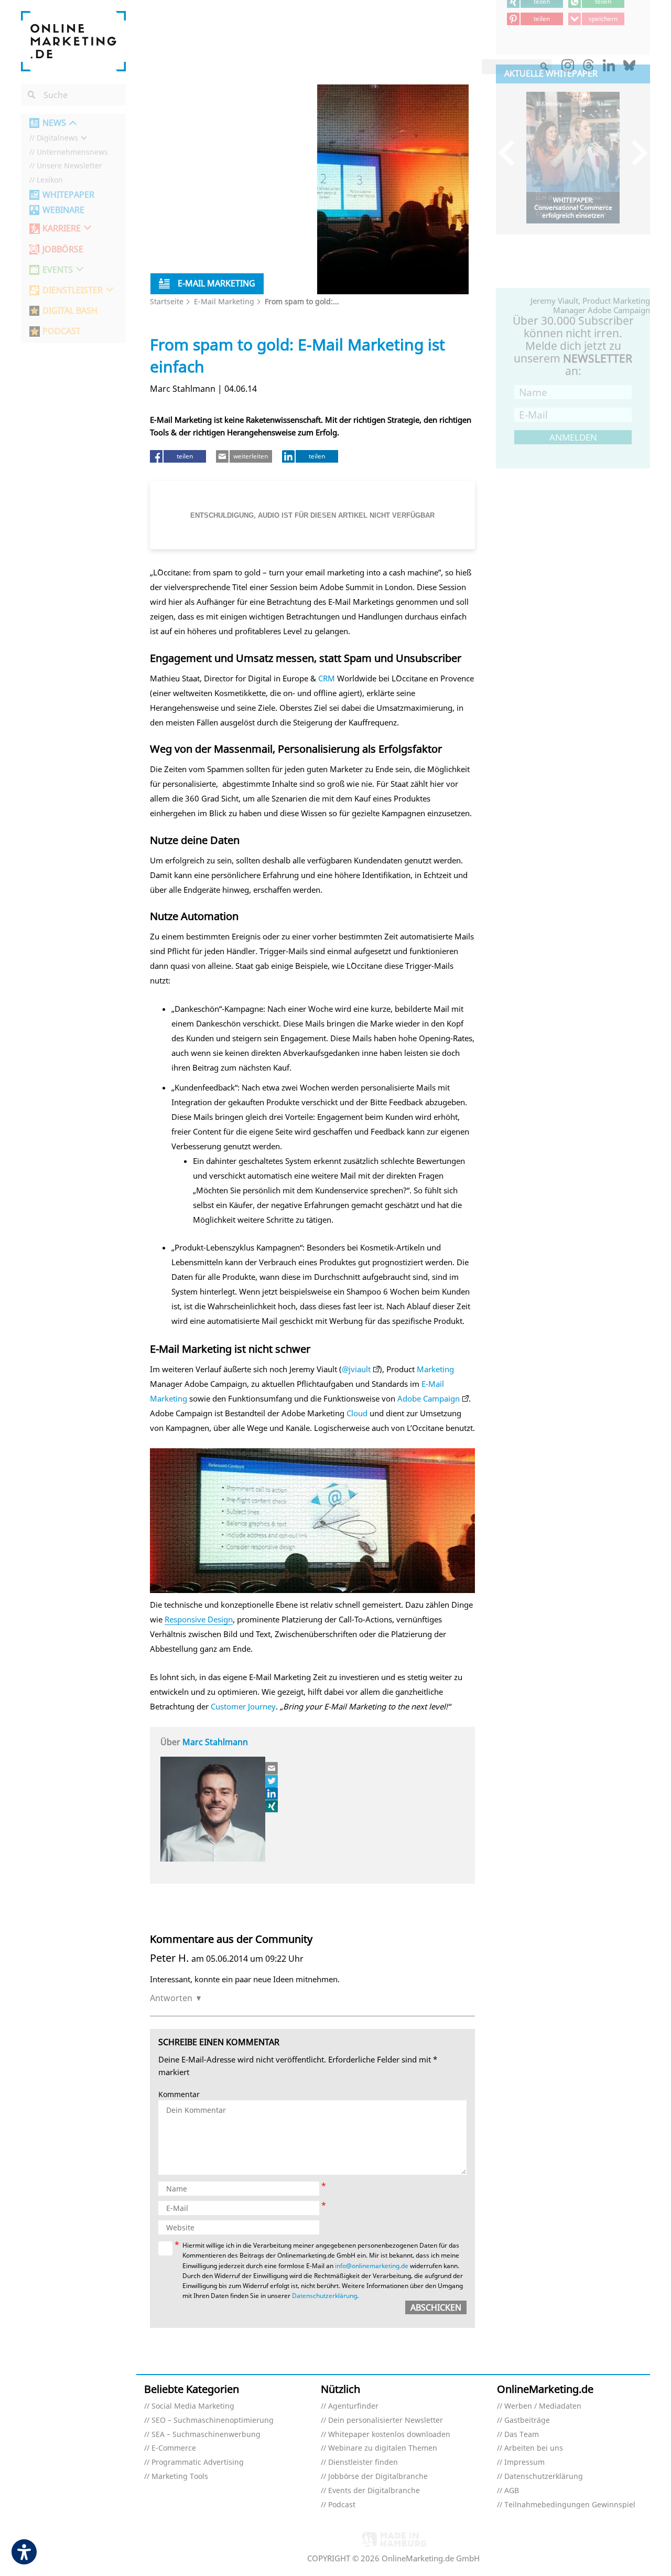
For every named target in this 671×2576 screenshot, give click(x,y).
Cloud (357, 1413)
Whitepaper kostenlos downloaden (389, 2435)
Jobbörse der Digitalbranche (378, 2477)
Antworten (171, 1998)
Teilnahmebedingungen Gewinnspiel (570, 2505)
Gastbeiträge (527, 2420)
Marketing (435, 1369)
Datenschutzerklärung (324, 2296)
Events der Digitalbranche (374, 2491)
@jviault (356, 1369)
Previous (511, 152)
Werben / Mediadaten (543, 2406)
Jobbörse (63, 249)
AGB (512, 2491)
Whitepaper (68, 195)
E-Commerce (174, 2448)
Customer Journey (243, 1706)
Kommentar (179, 2095)
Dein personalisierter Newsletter (386, 2420)
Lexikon (50, 180)
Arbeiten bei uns (534, 2448)
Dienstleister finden (363, 2462)
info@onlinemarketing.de (372, 2266)
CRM (327, 678)
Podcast (342, 2505)
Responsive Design (199, 1619)
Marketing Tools (180, 2477)
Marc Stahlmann (215, 1742)
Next (635, 152)
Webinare (63, 210)
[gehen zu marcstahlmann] (272, 1793)
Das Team (522, 2435)
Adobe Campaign (429, 1398)
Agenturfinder (353, 2406)
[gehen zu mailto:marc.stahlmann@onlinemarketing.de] (272, 1768)
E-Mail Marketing (224, 301)
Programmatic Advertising (198, 2462)
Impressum (524, 2462)
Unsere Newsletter (69, 166)
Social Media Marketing (193, 2406)
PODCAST (62, 331)
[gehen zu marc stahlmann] (272, 1781)
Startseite (167, 301)
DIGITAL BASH (70, 311)
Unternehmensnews (72, 152)
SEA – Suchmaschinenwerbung (206, 2435)
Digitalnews (57, 138)
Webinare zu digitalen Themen (383, 2448)
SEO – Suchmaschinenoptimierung (213, 2420)
